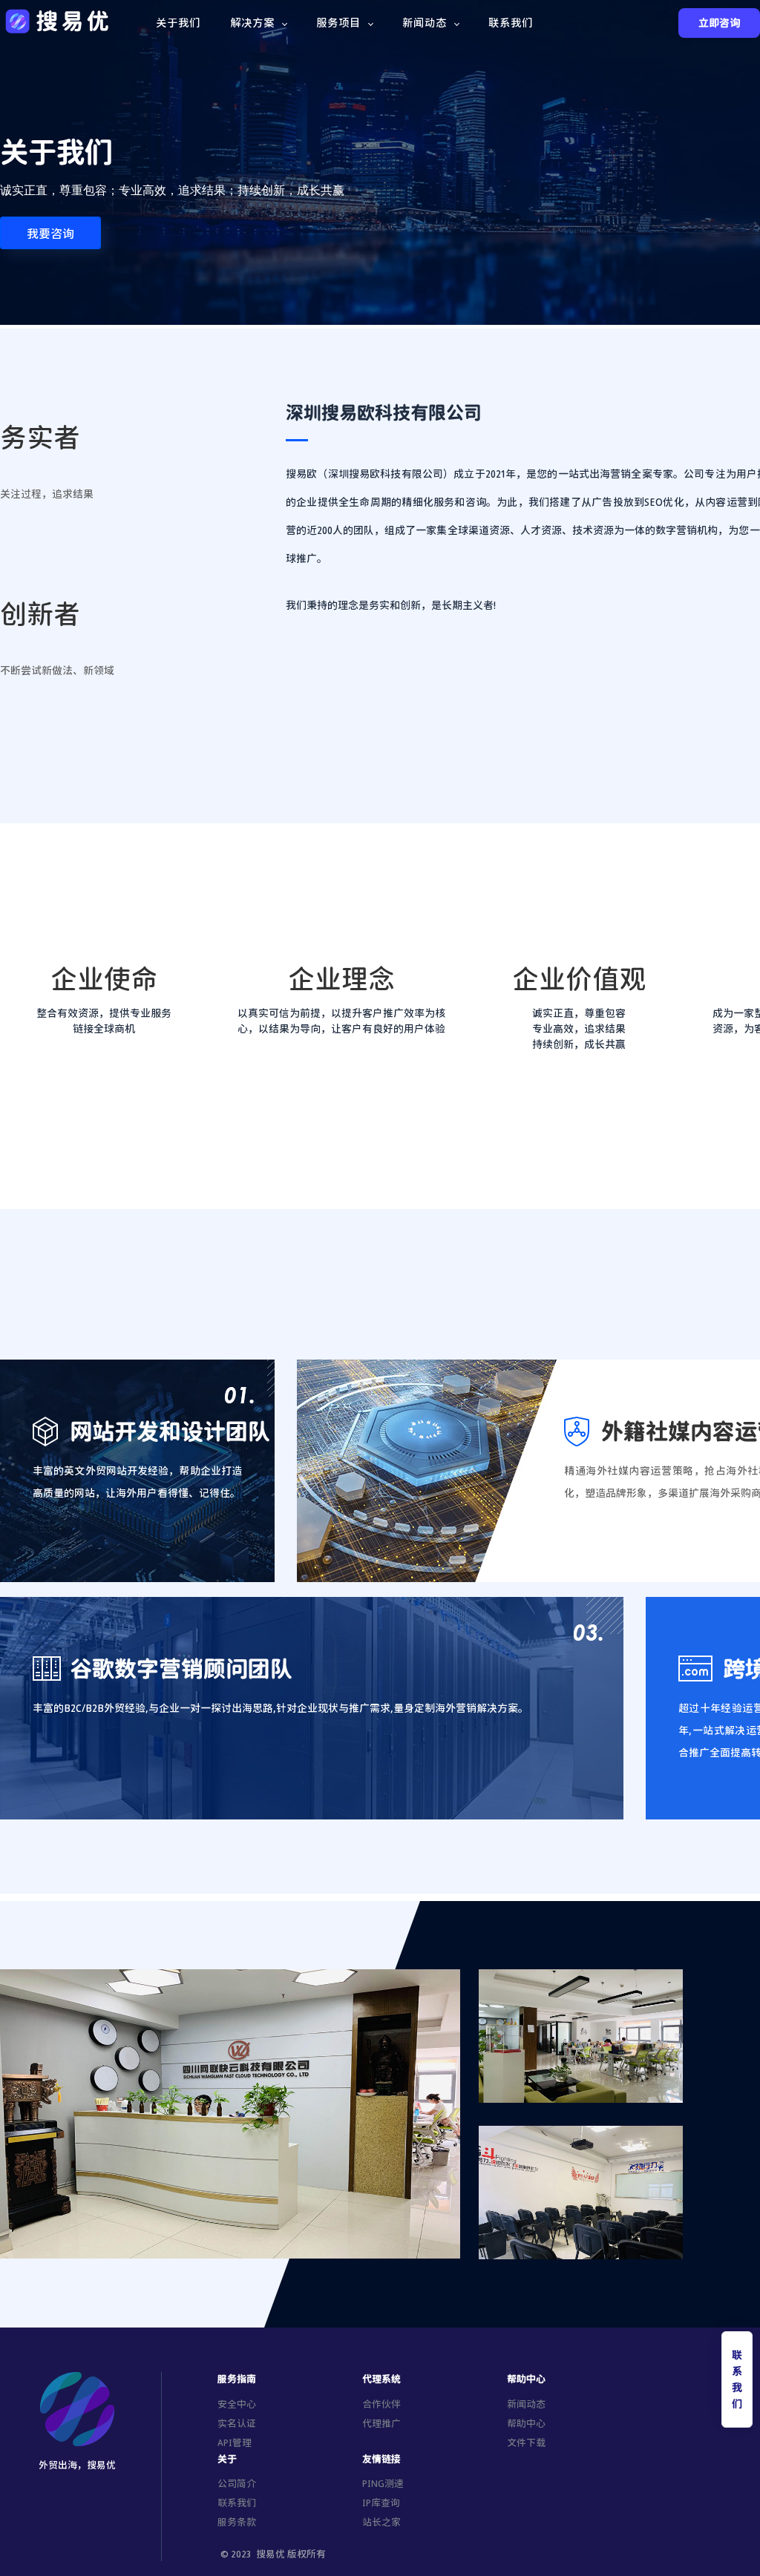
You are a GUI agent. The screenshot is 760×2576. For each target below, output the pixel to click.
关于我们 (178, 22)
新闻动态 (526, 2404)
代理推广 (381, 2423)
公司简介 (237, 2483)
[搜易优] (58, 21)
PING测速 (383, 2483)
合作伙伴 (381, 2404)
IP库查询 (381, 2503)
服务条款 (237, 2522)
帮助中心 (526, 2423)
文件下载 (526, 2442)
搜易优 (271, 2554)
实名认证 (237, 2423)
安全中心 (237, 2404)
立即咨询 (719, 23)
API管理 (235, 2442)
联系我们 (511, 22)
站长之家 (381, 2522)
